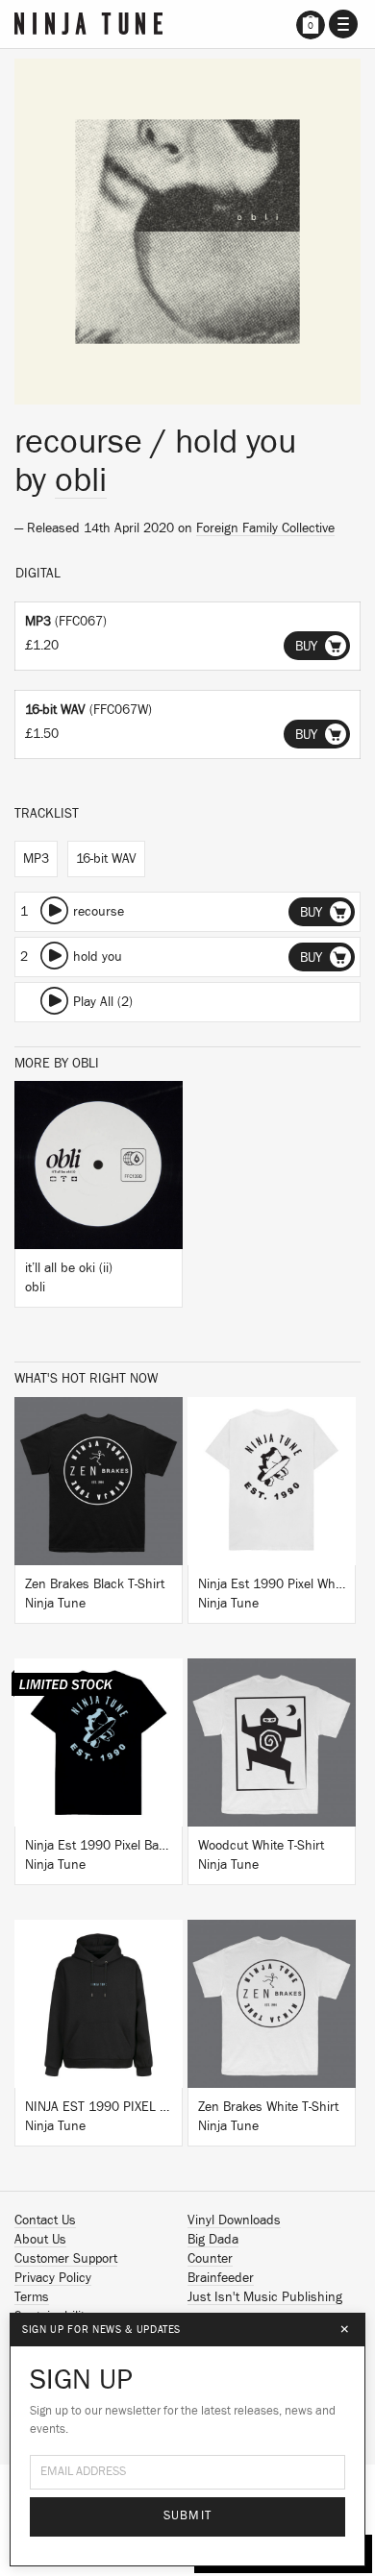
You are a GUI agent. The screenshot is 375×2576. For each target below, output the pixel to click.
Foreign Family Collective (265, 528)
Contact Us (45, 2220)
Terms (32, 2297)
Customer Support (66, 2259)
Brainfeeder (221, 2278)
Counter (210, 2259)
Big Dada (213, 2240)
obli (81, 480)
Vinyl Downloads (234, 2220)
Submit (188, 2516)
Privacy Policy (53, 2278)
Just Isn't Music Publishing (265, 2297)
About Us (40, 2240)
